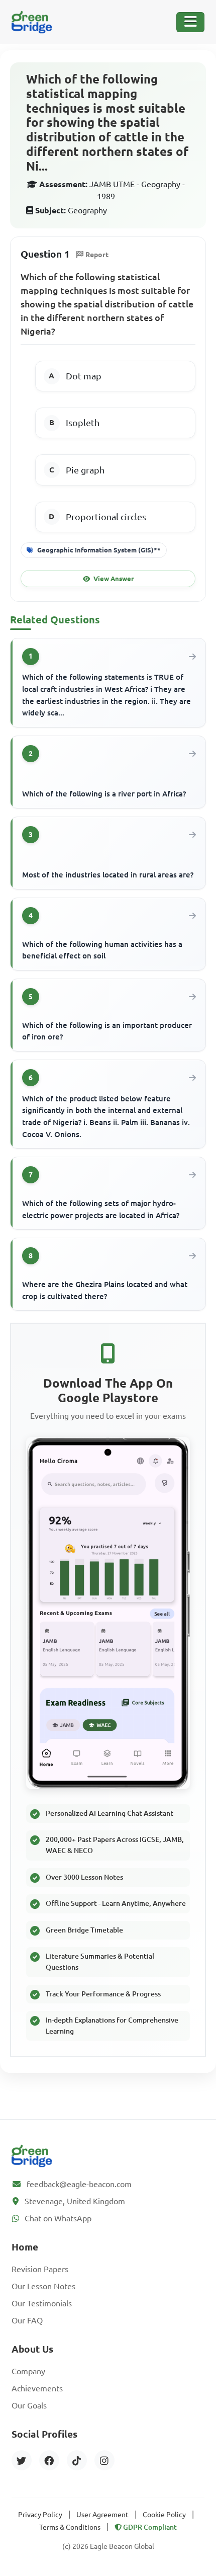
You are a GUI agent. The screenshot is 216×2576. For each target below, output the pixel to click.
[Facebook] (49, 2460)
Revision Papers (40, 2269)
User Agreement (102, 2515)
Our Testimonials (42, 2303)
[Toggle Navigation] (190, 22)
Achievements (37, 2388)
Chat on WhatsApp (58, 2218)
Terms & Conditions (70, 2527)
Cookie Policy (164, 2515)
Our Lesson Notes (43, 2286)
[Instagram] (104, 2460)
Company (28, 2371)
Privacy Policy (40, 2515)
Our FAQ (27, 2320)
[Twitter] (22, 2460)
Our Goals (29, 2405)
